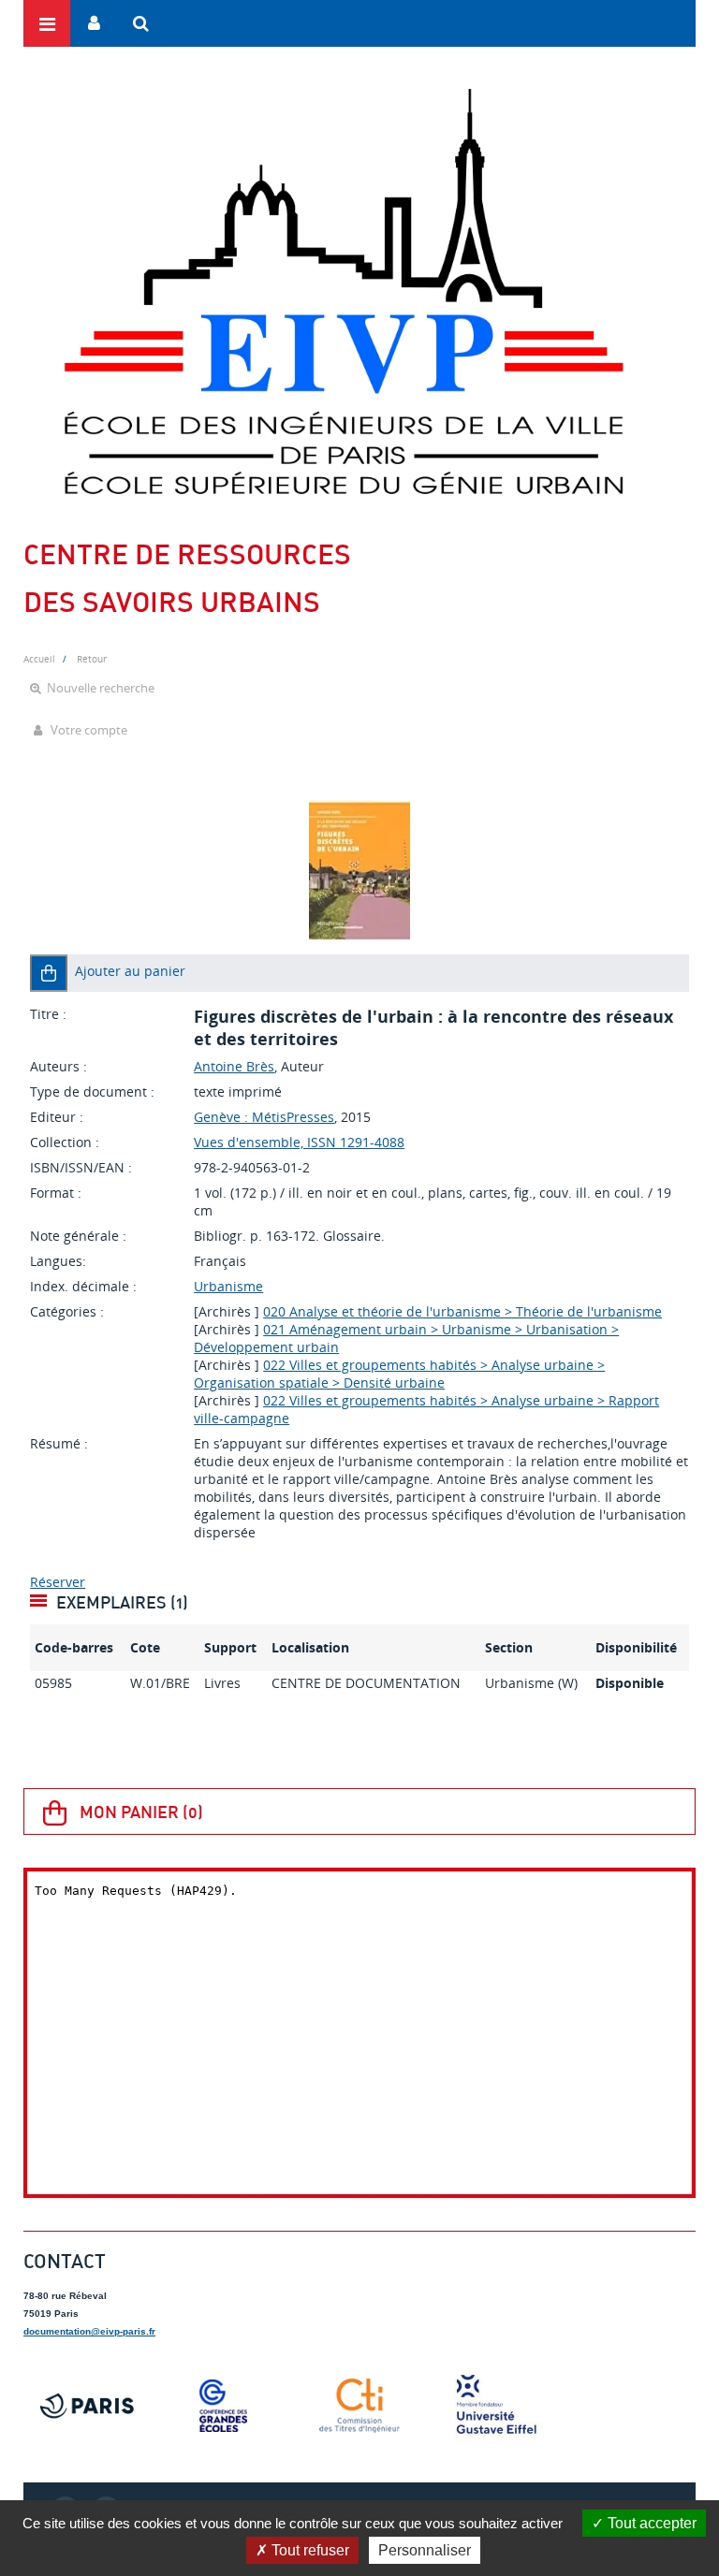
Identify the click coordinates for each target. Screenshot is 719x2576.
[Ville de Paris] (87, 2406)
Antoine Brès (234, 1066)
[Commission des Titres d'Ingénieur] (359, 2406)
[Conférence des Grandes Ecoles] (224, 2406)
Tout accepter (650, 2523)
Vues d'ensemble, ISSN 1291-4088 (299, 1142)
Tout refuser (308, 2550)
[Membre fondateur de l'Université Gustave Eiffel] (496, 2406)
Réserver (58, 1582)
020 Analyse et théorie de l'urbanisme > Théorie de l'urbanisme (462, 1311)
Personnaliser (425, 2550)
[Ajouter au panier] (49, 973)
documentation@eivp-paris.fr (89, 2331)
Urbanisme (228, 1286)
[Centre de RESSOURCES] (343, 291)
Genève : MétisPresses (264, 1117)
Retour (92, 659)
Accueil (39, 659)
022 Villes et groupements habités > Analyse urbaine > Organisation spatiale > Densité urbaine (399, 1374)
